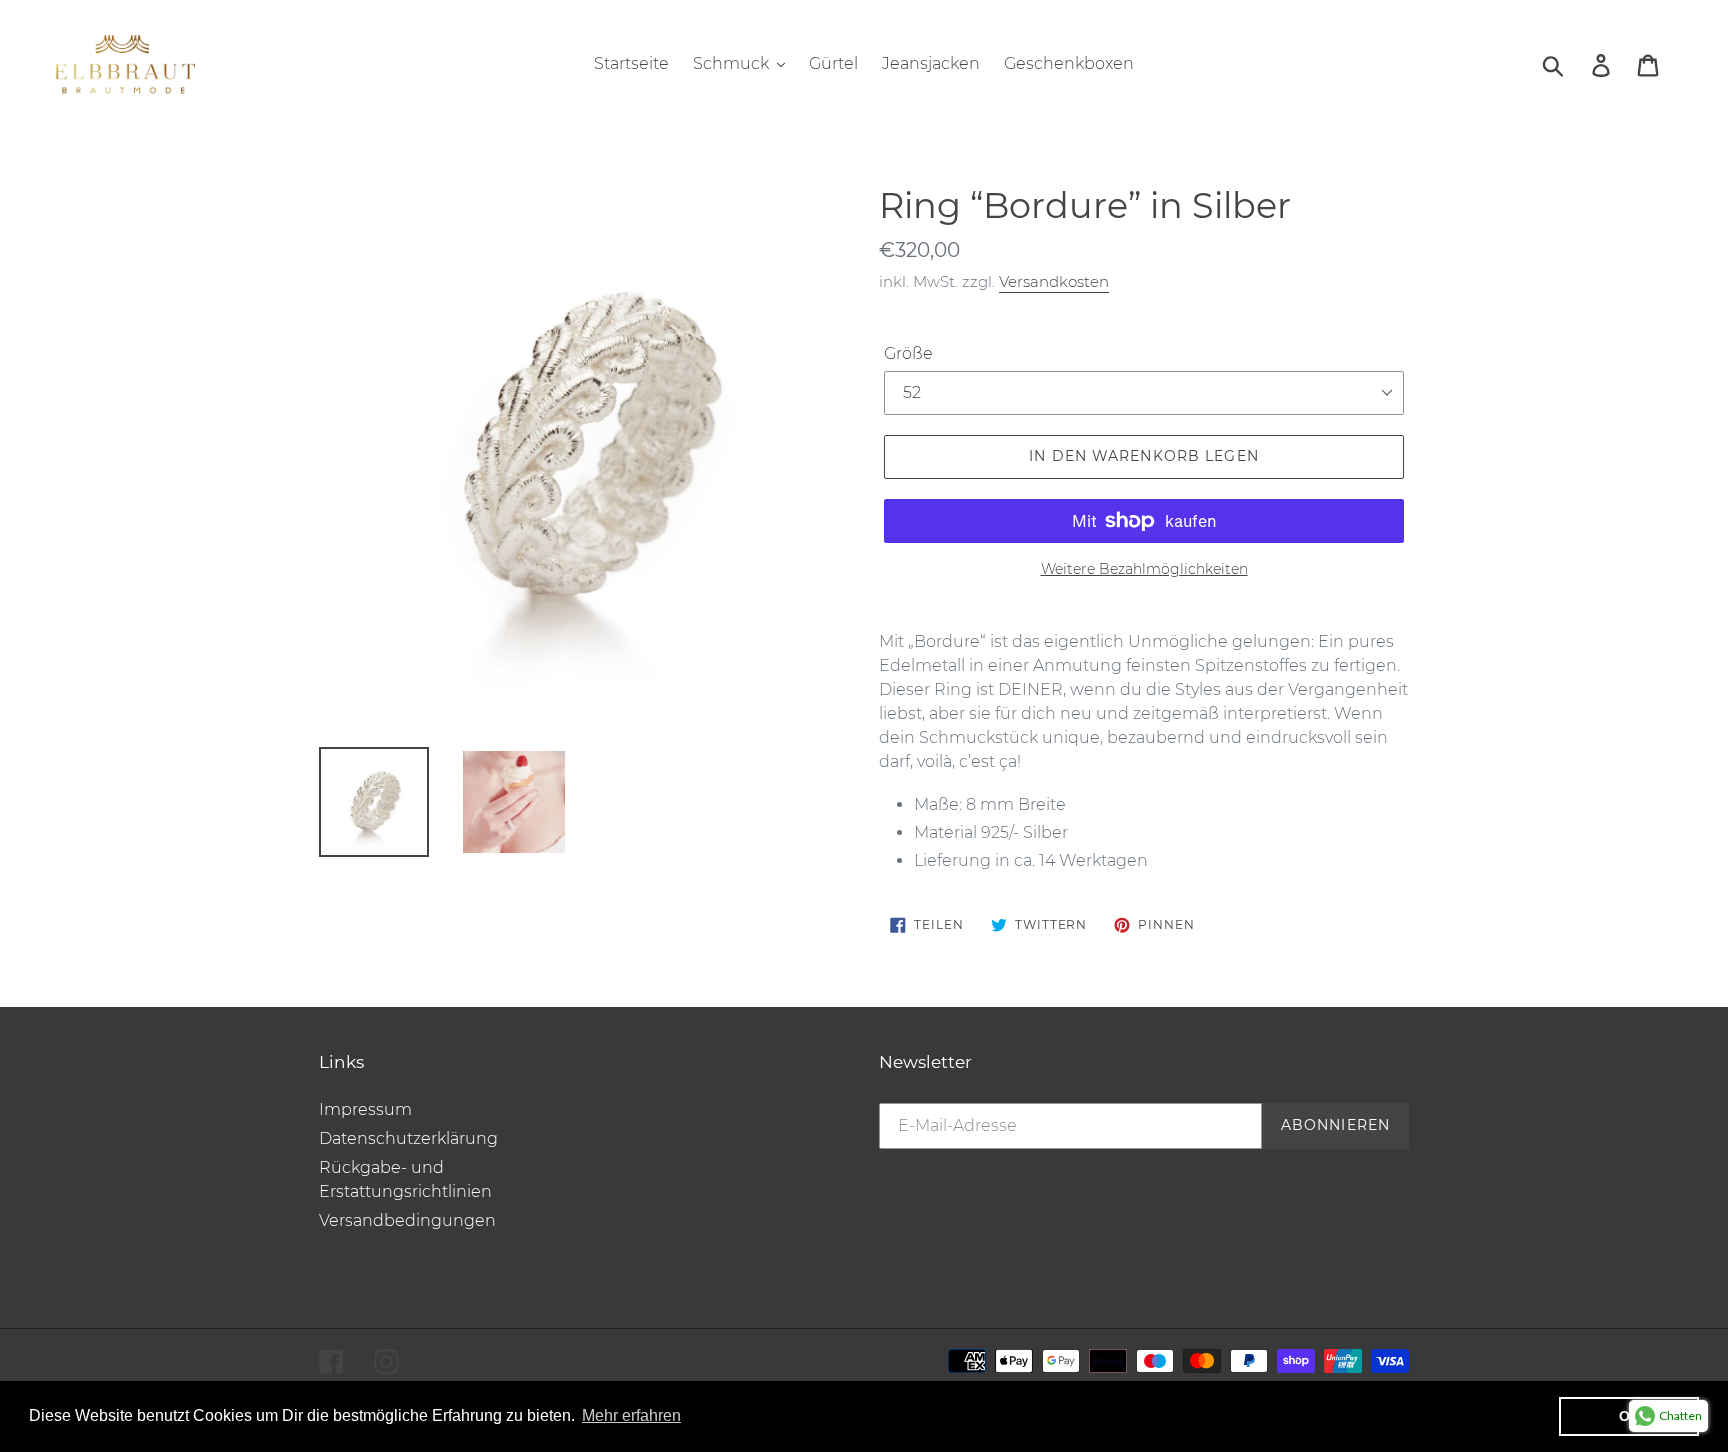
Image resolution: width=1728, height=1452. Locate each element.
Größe (908, 353)
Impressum (365, 1109)
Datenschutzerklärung (408, 1138)
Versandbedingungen (407, 1220)
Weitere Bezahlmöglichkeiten (1144, 569)
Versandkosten (1054, 281)
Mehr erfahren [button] (631, 1415)
